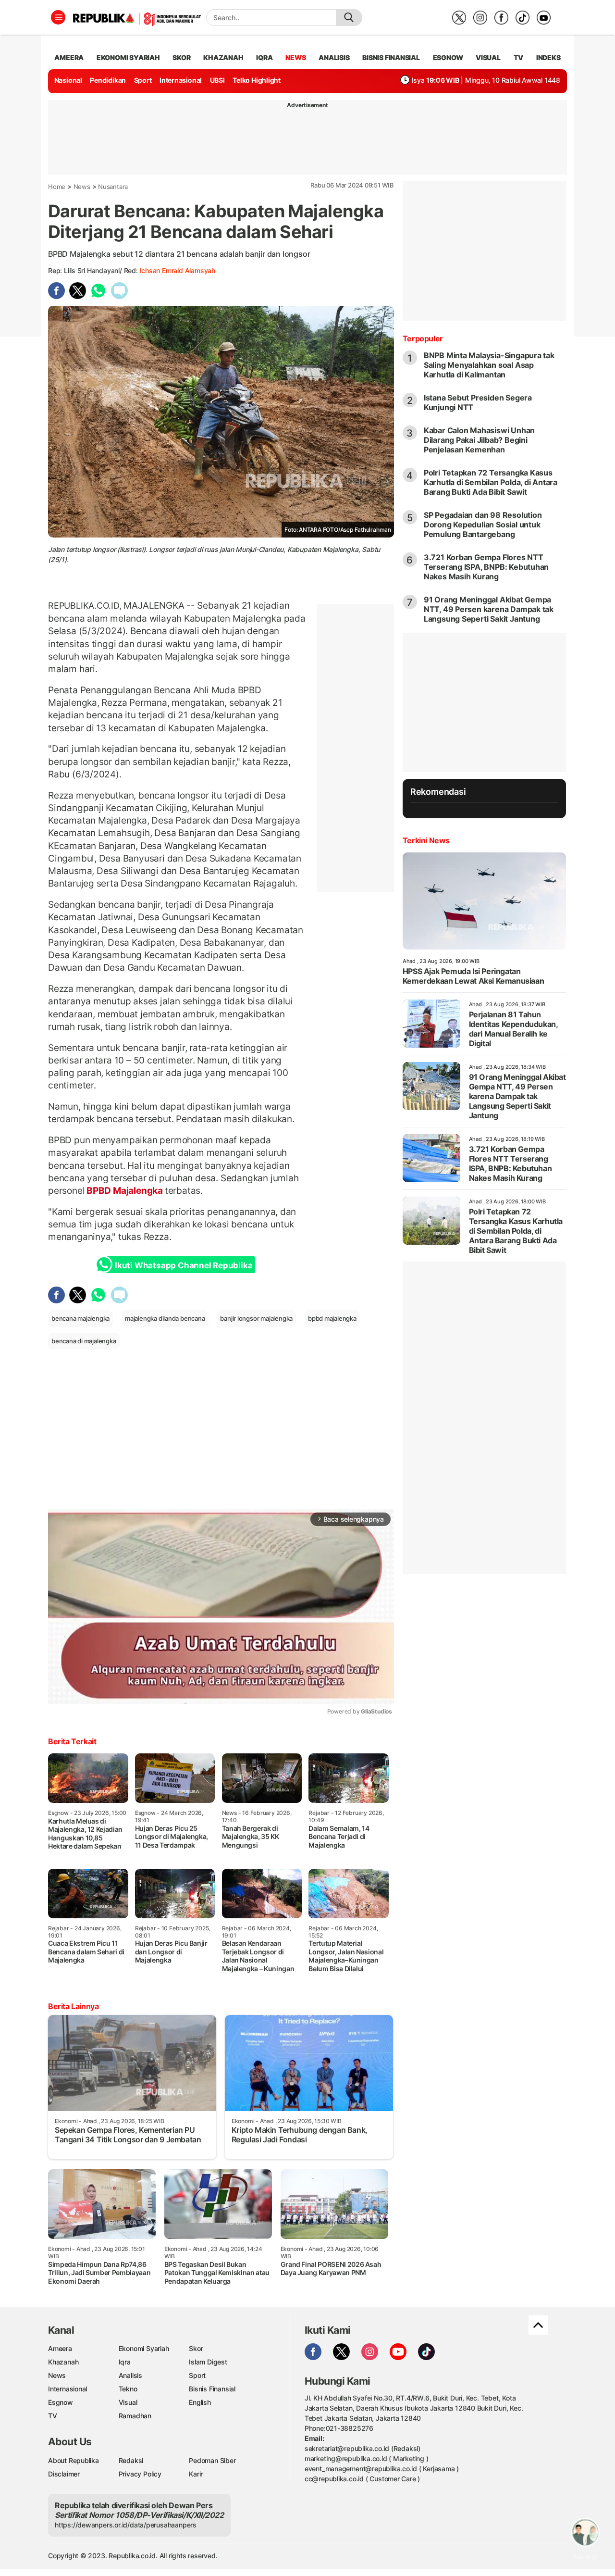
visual (488, 57)
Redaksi (131, 2460)
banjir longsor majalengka (256, 1318)
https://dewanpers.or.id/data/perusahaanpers (126, 2525)
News (82, 187)
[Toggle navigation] (58, 17)
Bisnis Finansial (391, 57)
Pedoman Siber (212, 2460)
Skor (196, 2348)
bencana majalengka (80, 1318)
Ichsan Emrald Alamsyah (178, 270)
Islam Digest (208, 2362)
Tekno (128, 2389)
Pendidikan (108, 80)
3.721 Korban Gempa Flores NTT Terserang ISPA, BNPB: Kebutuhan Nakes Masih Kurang (486, 567)
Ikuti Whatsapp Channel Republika (184, 1265)
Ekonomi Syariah (128, 57)
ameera (69, 57)
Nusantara (113, 187)
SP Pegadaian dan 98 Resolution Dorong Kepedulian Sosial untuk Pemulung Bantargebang (483, 525)
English (200, 2402)
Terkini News (426, 840)
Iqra (125, 2362)
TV (519, 57)
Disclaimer (64, 2474)
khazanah (223, 57)
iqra (264, 57)
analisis (334, 57)
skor (181, 57)
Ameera (60, 2348)
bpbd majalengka (332, 1318)
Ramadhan (135, 2416)
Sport (143, 80)
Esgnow (61, 2402)
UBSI (217, 80)
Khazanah (63, 2362)
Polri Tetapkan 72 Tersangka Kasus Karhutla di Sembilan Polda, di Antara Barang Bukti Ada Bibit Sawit (491, 482)
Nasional (68, 80)
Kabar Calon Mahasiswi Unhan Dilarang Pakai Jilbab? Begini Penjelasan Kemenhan (479, 440)
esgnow (448, 57)
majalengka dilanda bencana (165, 1318)
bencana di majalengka (84, 1341)
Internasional (181, 80)
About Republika (74, 2460)
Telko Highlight (257, 80)
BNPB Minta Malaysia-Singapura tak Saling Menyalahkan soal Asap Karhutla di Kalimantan (489, 365)
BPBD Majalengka (124, 1190)
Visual (128, 2402)
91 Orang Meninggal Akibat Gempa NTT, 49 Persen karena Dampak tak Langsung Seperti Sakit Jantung (489, 609)
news (295, 57)
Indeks (548, 57)
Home (57, 187)
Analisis (130, 2375)
